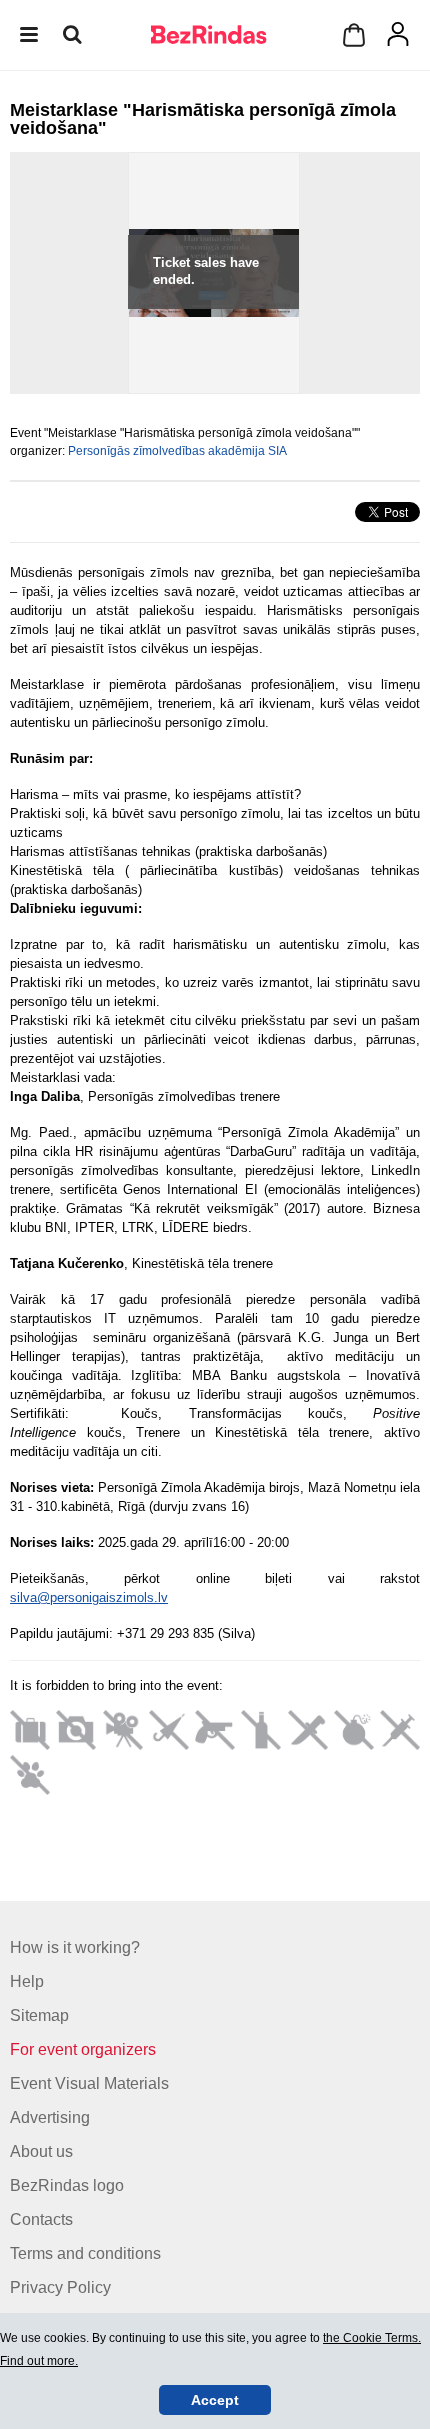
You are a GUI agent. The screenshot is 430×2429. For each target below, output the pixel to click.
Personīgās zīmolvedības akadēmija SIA (177, 451)
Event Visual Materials (89, 2083)
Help (27, 1981)
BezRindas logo (67, 2185)
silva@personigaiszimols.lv (89, 1597)
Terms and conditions (85, 2253)
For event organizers (83, 2049)
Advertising (50, 2117)
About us (41, 2151)
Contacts (41, 2219)
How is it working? (75, 1947)
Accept (215, 2400)
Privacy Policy (60, 2287)
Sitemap (39, 2015)
